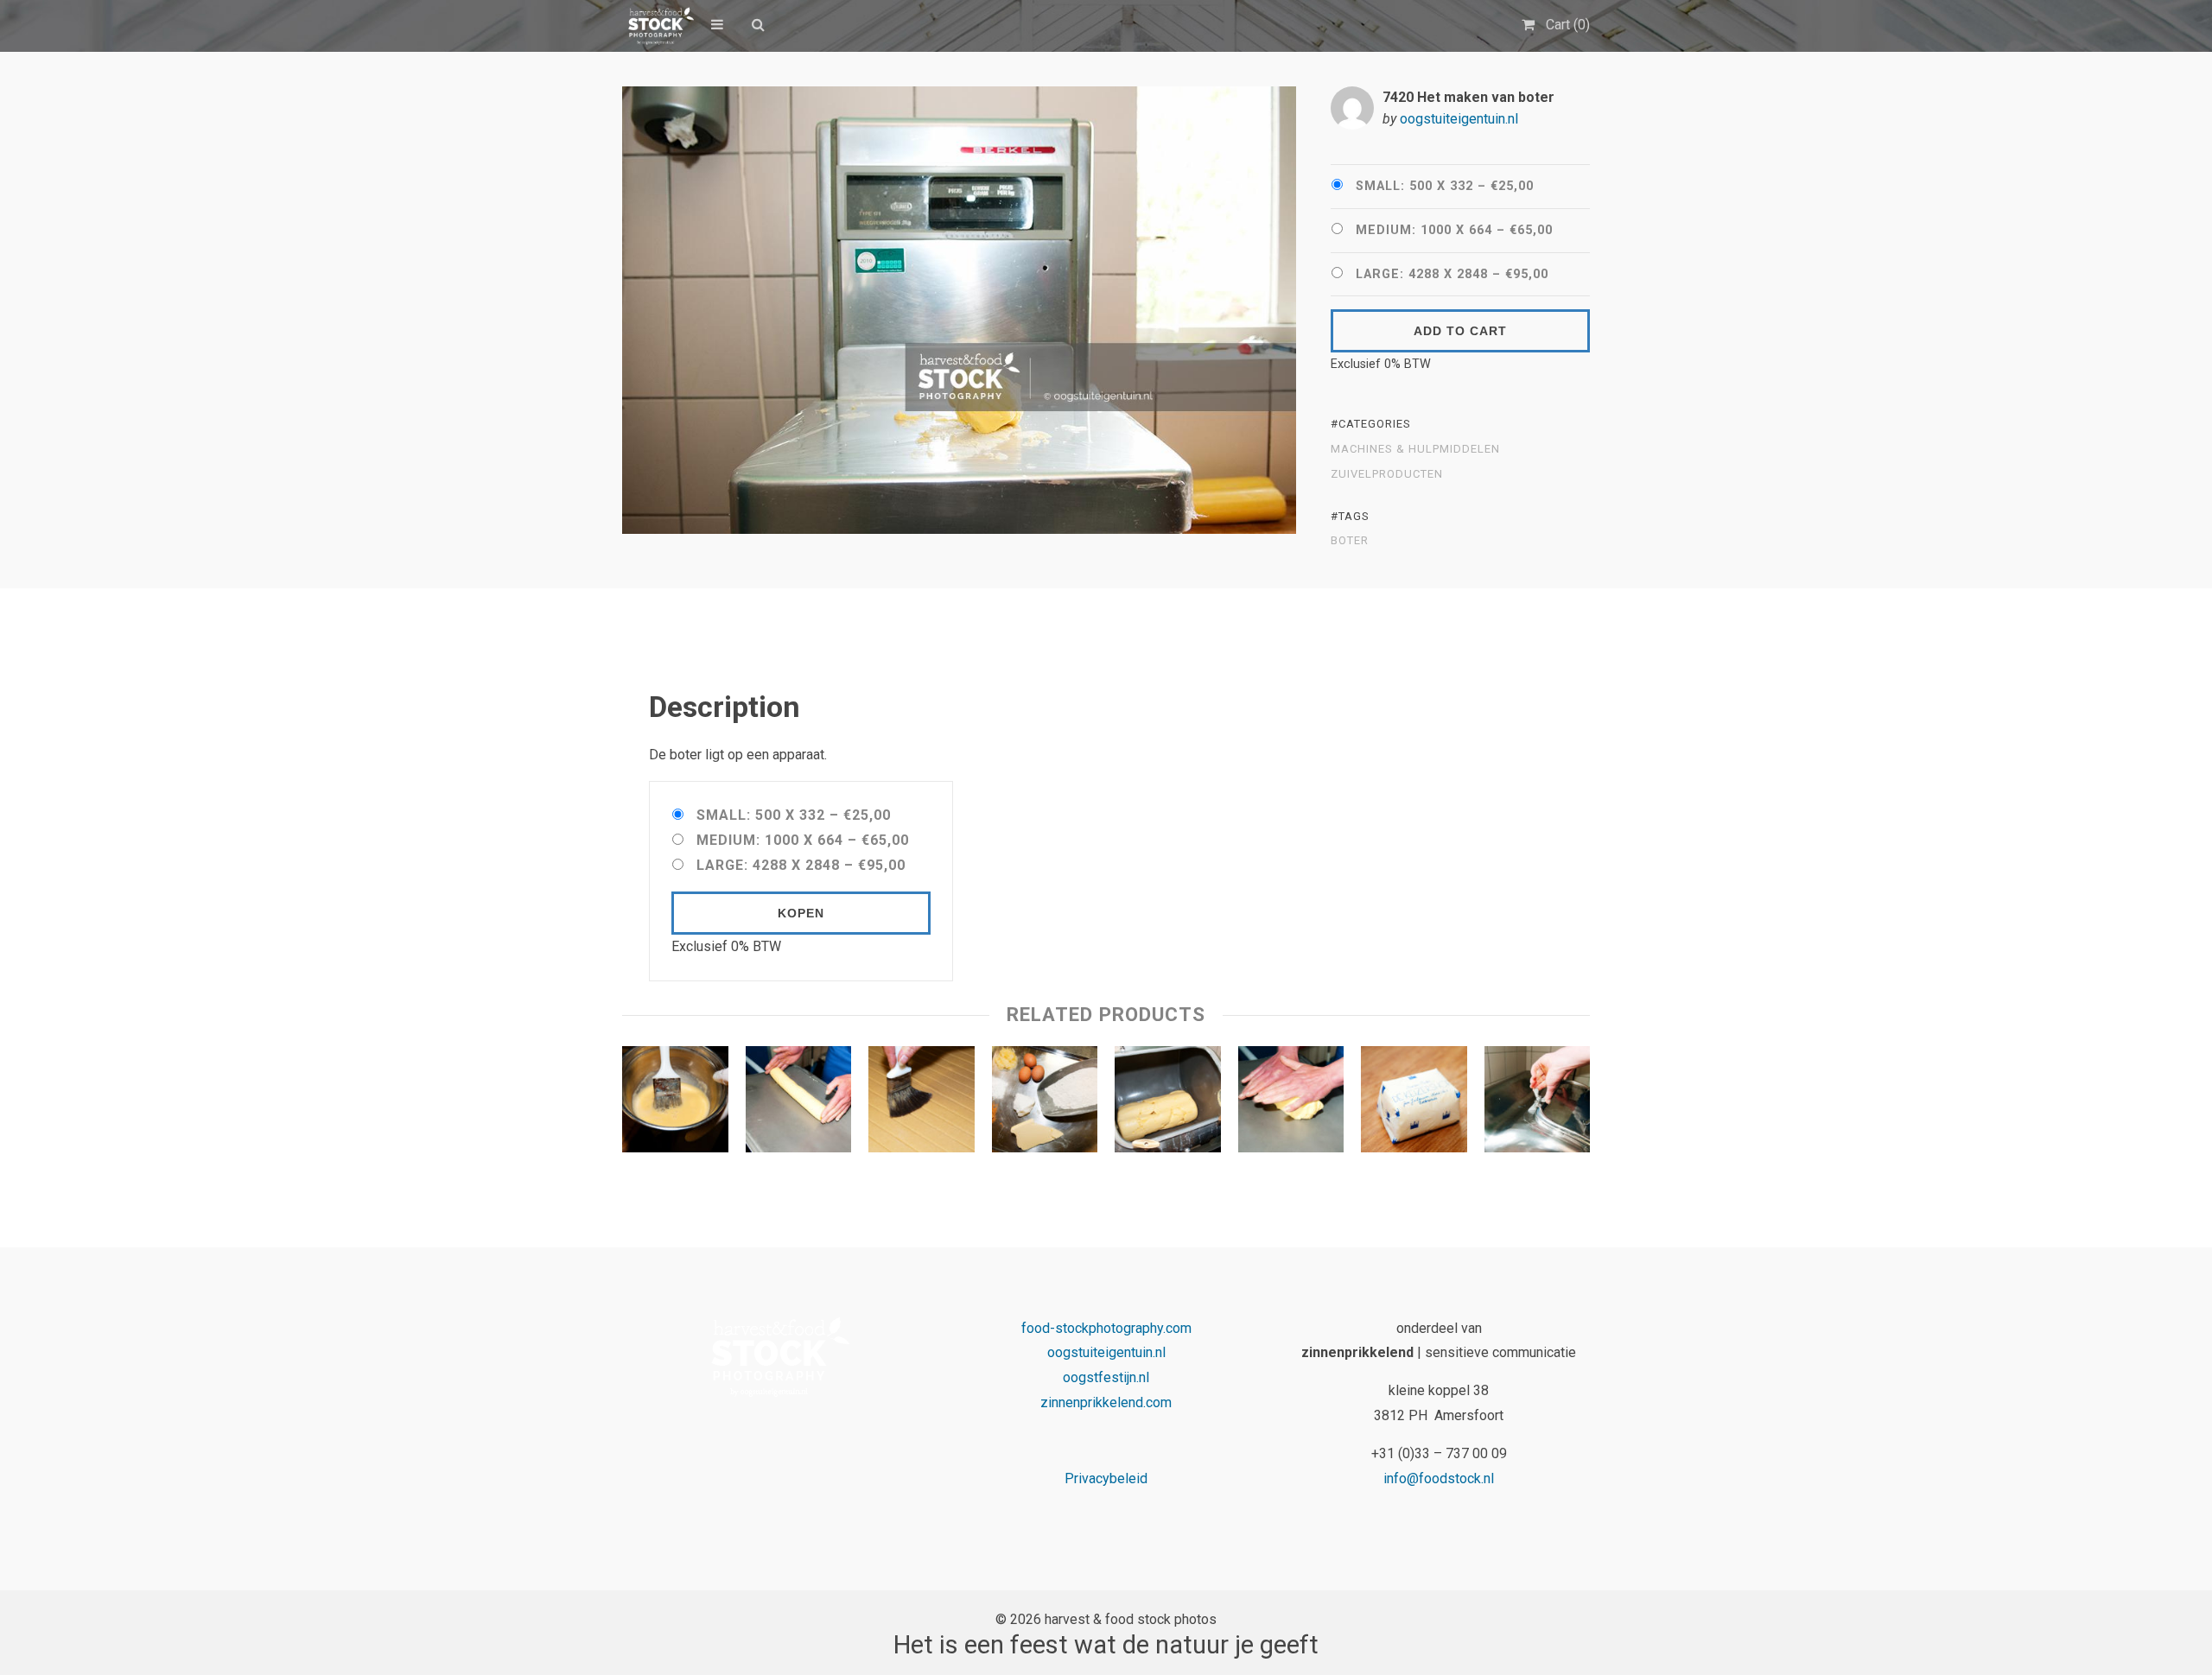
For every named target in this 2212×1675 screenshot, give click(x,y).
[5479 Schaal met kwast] (675, 1103)
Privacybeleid (1106, 1478)
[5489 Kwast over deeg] (922, 1103)
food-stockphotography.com (1106, 1328)
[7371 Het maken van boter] (1168, 1103)
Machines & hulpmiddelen (1415, 449)
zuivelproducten (1387, 474)
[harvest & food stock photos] (658, 26)
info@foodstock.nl (1439, 1478)
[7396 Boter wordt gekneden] (799, 1103)
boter (1350, 541)
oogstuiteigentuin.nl (1459, 119)
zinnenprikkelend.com (1106, 1402)
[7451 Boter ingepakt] (1414, 1103)
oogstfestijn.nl (1106, 1377)
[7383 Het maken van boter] (1538, 1103)
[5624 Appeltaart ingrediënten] (1045, 1103)
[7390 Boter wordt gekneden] (1291, 1103)
